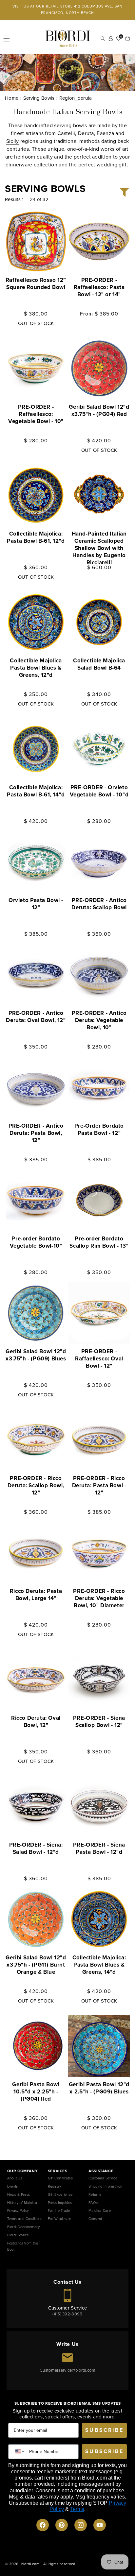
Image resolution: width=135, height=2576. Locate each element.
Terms (77, 2509)
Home (12, 98)
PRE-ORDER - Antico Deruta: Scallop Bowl (99, 904)
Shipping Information (105, 2186)
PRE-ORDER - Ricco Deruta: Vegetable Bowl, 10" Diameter (99, 1598)
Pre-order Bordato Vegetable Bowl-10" (36, 1242)
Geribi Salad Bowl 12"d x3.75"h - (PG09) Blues (36, 1355)
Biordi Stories (18, 2235)
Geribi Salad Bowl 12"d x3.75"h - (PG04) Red (99, 411)
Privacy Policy (18, 2210)
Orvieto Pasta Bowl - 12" (36, 904)
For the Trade (59, 2210)
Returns (95, 2194)
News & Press (19, 2194)
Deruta (86, 133)
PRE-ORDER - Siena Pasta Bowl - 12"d (99, 1849)
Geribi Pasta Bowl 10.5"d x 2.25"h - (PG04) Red (36, 2092)
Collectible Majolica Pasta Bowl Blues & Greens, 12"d (36, 668)
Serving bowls (39, 98)
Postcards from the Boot (23, 2246)
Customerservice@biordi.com (67, 2370)
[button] (7, 39)
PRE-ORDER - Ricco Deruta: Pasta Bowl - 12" (99, 1486)
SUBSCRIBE (104, 2430)
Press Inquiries (60, 2203)
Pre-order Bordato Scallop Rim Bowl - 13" (99, 1242)
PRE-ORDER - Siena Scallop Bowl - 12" (99, 1722)
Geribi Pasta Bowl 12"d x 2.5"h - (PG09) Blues (99, 2088)
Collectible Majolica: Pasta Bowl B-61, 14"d (36, 791)
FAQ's (93, 2203)
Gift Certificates (60, 2178)
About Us (15, 2178)
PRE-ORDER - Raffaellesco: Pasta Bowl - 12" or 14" (99, 287)
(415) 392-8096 (67, 2314)
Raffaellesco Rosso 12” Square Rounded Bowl (36, 284)
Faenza (105, 133)
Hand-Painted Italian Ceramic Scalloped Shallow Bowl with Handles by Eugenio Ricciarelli (99, 548)
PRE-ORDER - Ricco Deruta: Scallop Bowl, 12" (36, 1486)
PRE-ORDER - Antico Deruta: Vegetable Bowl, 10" (99, 1020)
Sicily (13, 141)
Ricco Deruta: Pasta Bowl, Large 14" (36, 1595)
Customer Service (103, 2178)
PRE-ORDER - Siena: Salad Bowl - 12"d (36, 1849)
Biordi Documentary (23, 2227)
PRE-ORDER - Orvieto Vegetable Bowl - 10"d (99, 791)
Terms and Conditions (25, 2219)
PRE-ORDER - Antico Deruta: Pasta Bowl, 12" (36, 1133)
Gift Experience (60, 2194)
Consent (95, 2219)
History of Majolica (22, 2203)
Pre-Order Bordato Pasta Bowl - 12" (99, 1130)
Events (13, 2186)
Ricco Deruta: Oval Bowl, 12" (36, 1722)
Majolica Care (100, 2210)
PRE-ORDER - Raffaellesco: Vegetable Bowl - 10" (36, 414)
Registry (54, 2186)
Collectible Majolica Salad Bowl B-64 (99, 664)
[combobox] (19, 2452)
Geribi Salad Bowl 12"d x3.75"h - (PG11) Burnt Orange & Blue (36, 1965)
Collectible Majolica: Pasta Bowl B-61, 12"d (36, 537)
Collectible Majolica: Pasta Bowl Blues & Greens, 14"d (99, 1965)
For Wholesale (60, 2219)
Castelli (66, 133)
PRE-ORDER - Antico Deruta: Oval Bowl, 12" (36, 1017)
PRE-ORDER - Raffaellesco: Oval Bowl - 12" (99, 1359)
